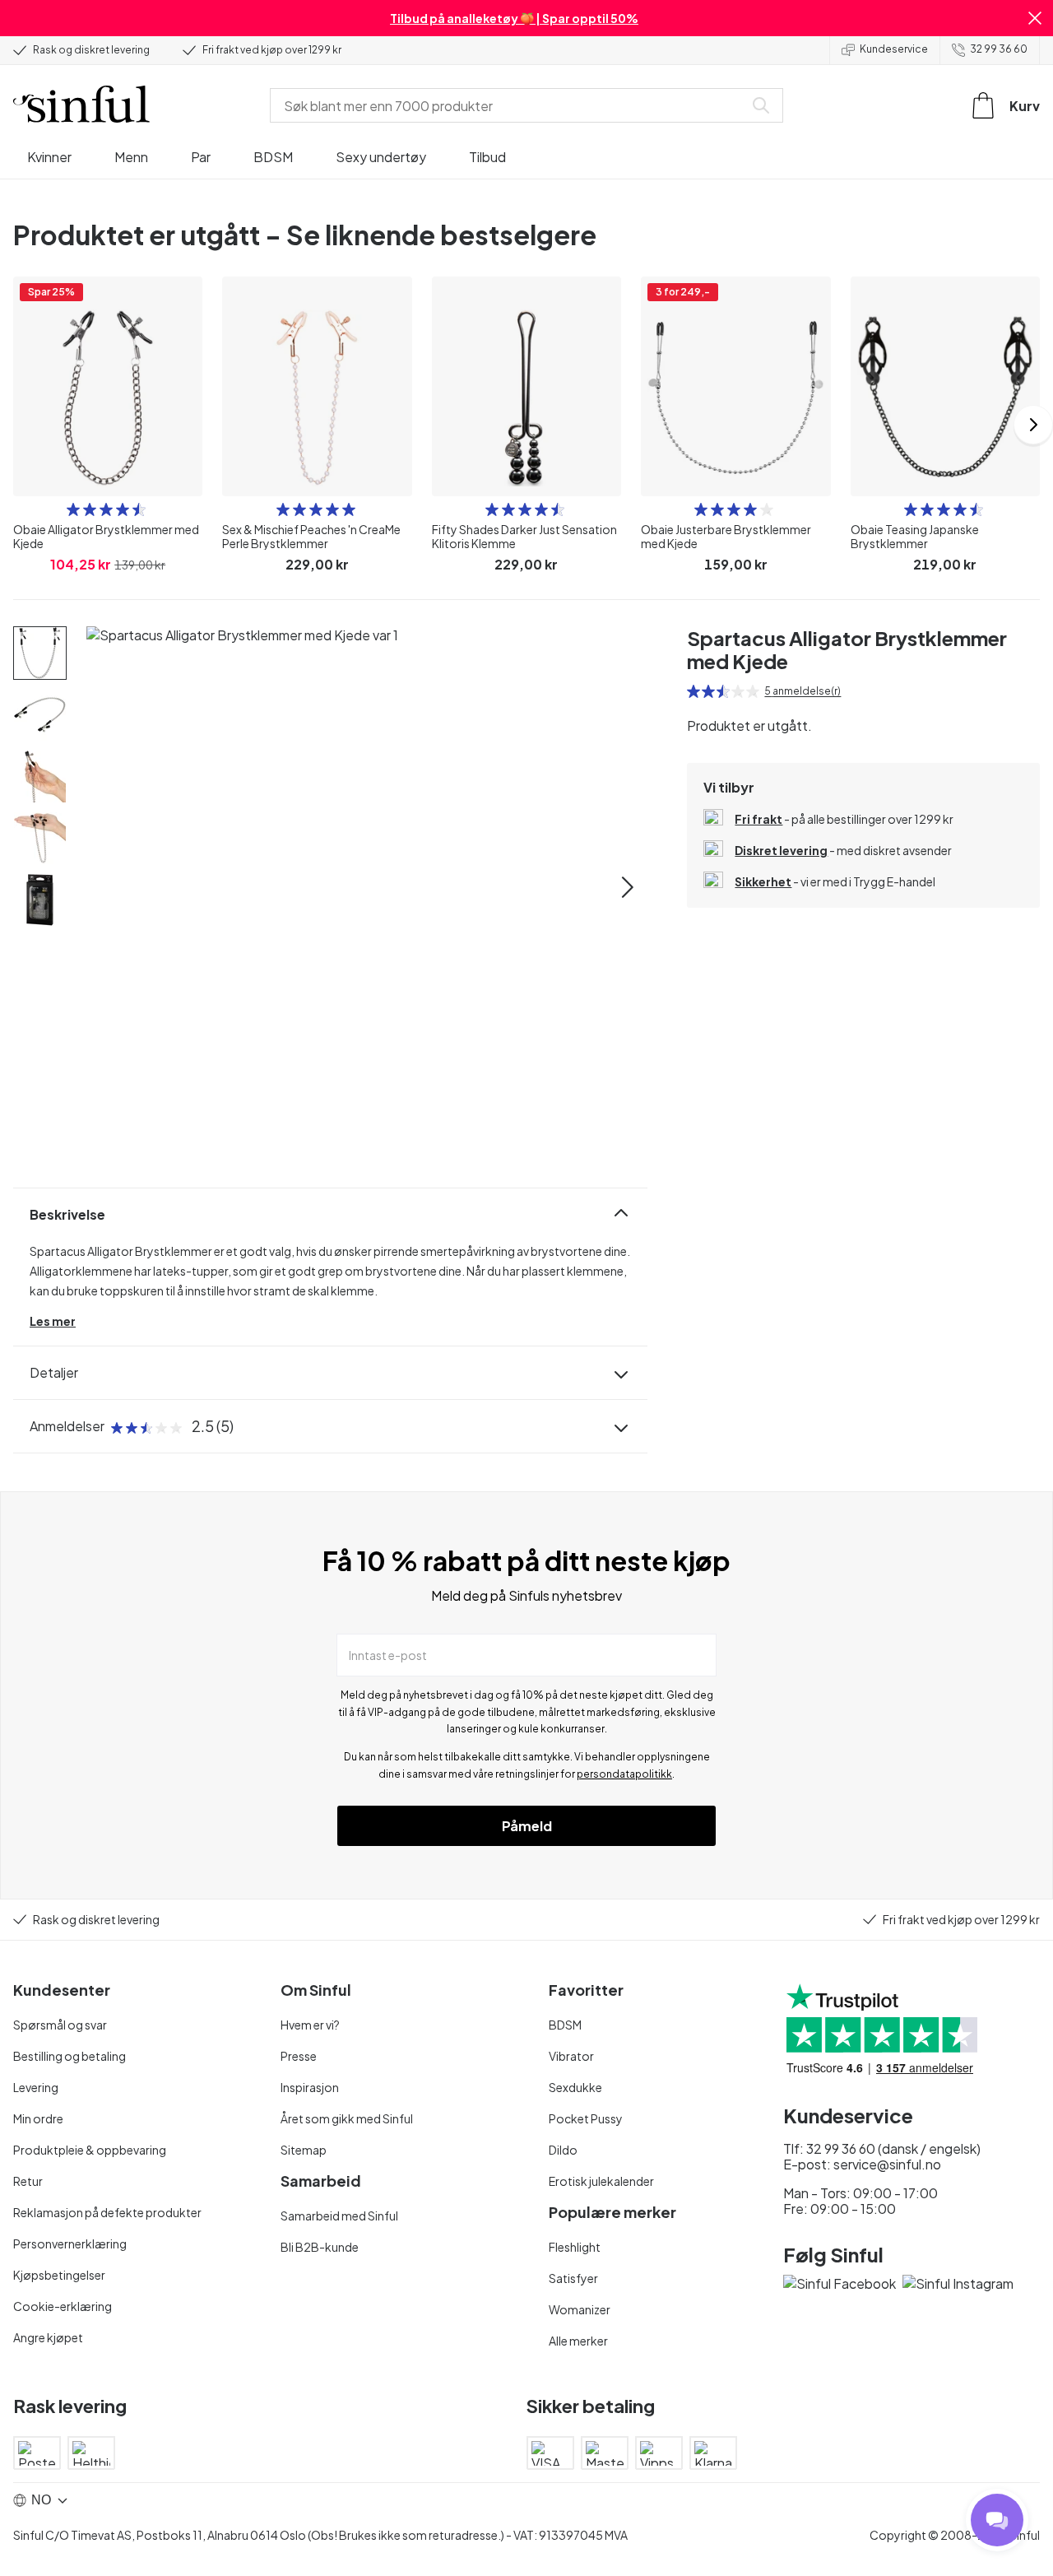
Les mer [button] (53, 1321)
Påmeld (527, 1826)
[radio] (73, 509)
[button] (1035, 18)
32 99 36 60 (999, 49)
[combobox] (510, 105)
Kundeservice (894, 49)
